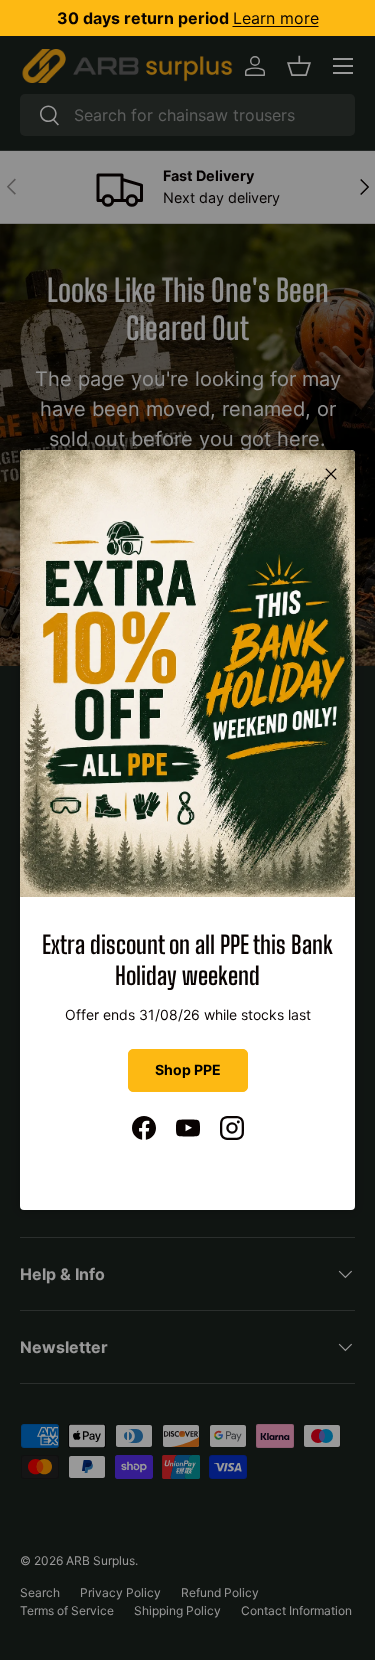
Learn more (276, 18)
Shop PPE (188, 1069)
